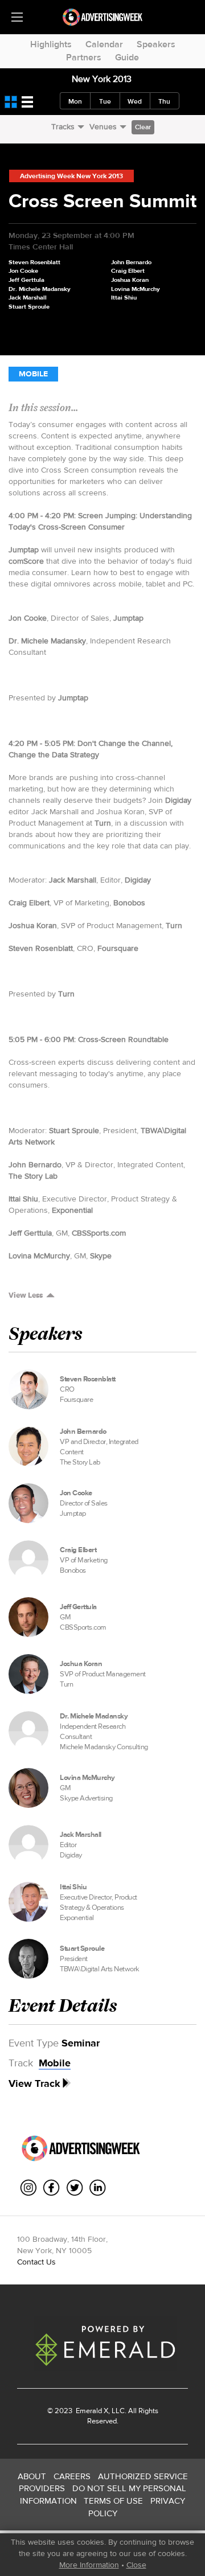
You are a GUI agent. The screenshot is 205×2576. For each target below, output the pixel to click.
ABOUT (32, 2476)
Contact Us (36, 2262)
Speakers (156, 44)
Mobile (33, 374)
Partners (84, 57)
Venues (103, 126)
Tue (105, 101)
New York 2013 (102, 79)
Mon (75, 101)
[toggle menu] (17, 17)
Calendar (104, 44)
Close (136, 2565)
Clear (143, 127)
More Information (89, 2565)
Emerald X (91, 2411)
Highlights (51, 44)
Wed (135, 101)
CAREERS (72, 2476)
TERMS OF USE (113, 2501)
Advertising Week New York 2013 (71, 176)
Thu (164, 101)
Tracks (63, 126)
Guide (127, 57)
